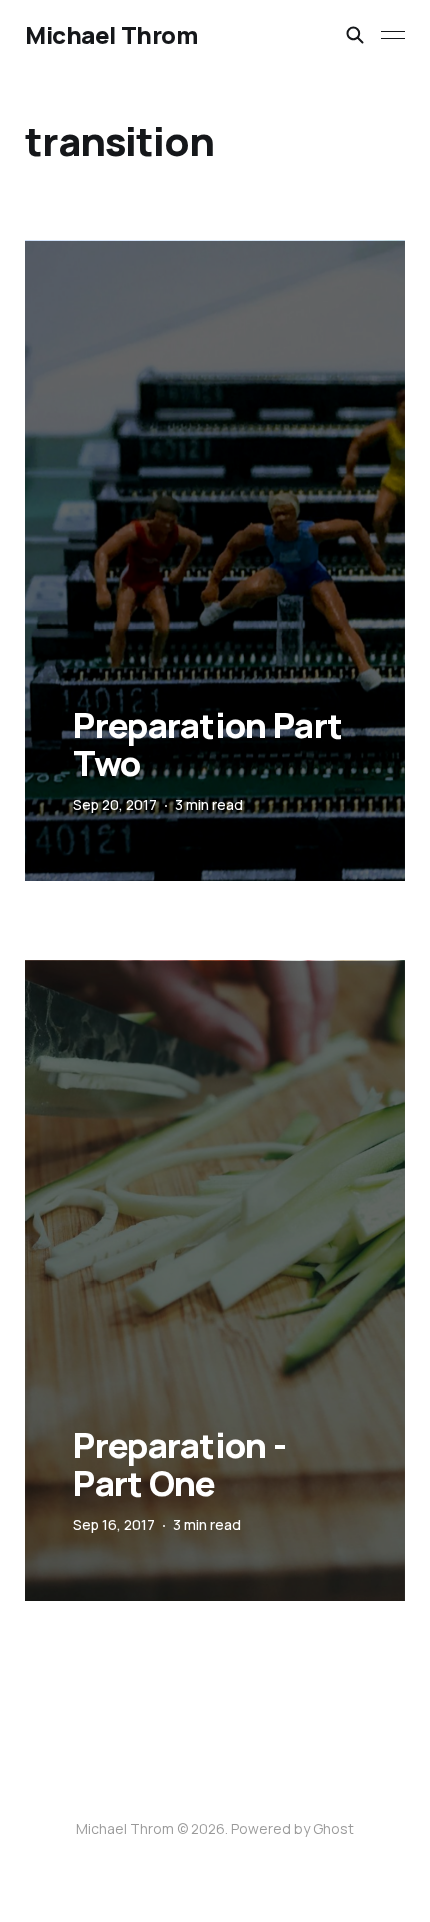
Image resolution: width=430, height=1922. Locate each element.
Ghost (333, 1828)
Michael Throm (111, 35)
